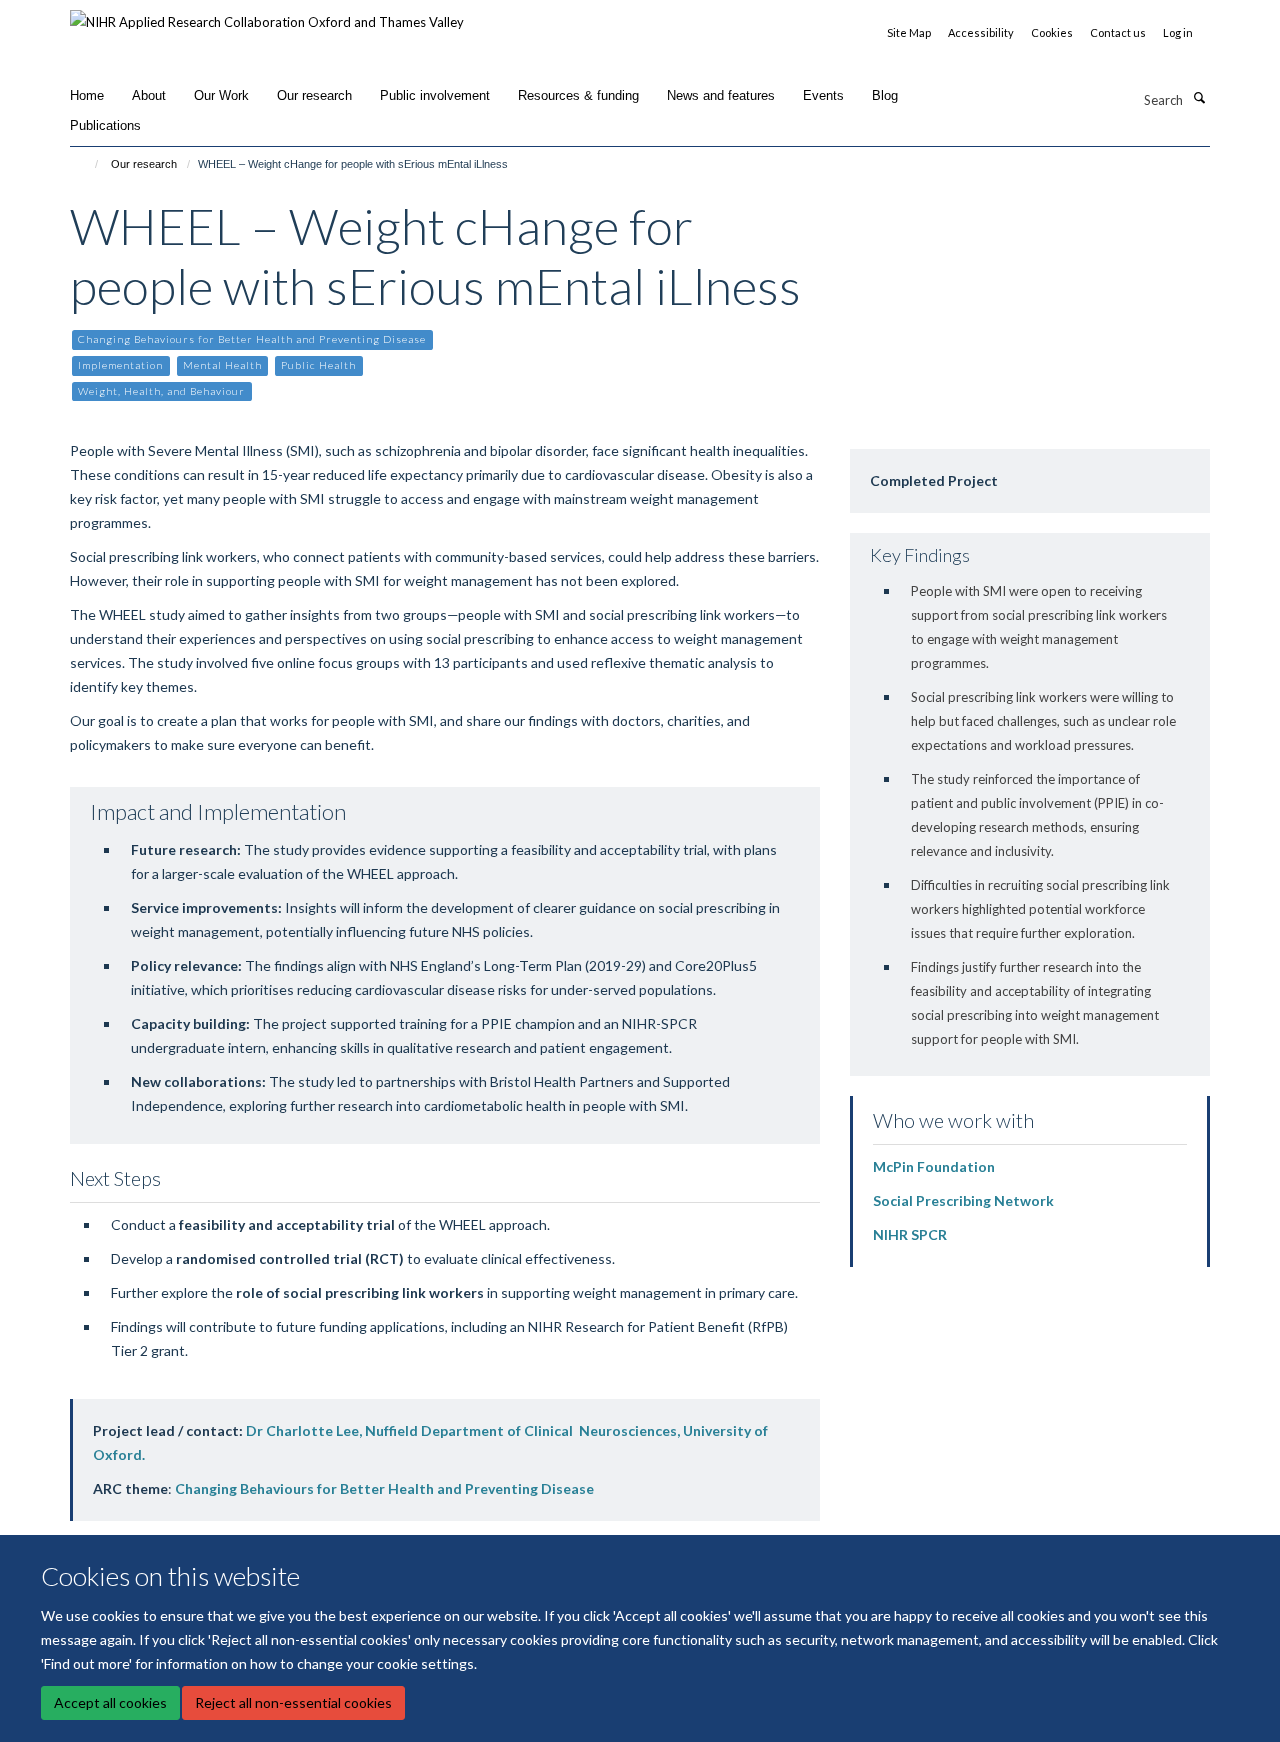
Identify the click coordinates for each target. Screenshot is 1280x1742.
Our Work (221, 95)
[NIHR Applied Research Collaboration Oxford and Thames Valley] (267, 15)
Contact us (1118, 32)
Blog (885, 95)
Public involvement (435, 95)
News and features (721, 95)
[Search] (1199, 98)
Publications (105, 125)
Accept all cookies (110, 1702)
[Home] (87, 164)
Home (87, 95)
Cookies (1052, 32)
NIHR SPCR (910, 1234)
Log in (1178, 32)
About (149, 95)
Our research (314, 95)
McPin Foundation (934, 1166)
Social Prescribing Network (963, 1200)
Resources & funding (578, 95)
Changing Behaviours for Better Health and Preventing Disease (384, 1488)
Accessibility (981, 32)
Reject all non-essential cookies (293, 1702)
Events (823, 95)
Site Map (909, 32)
